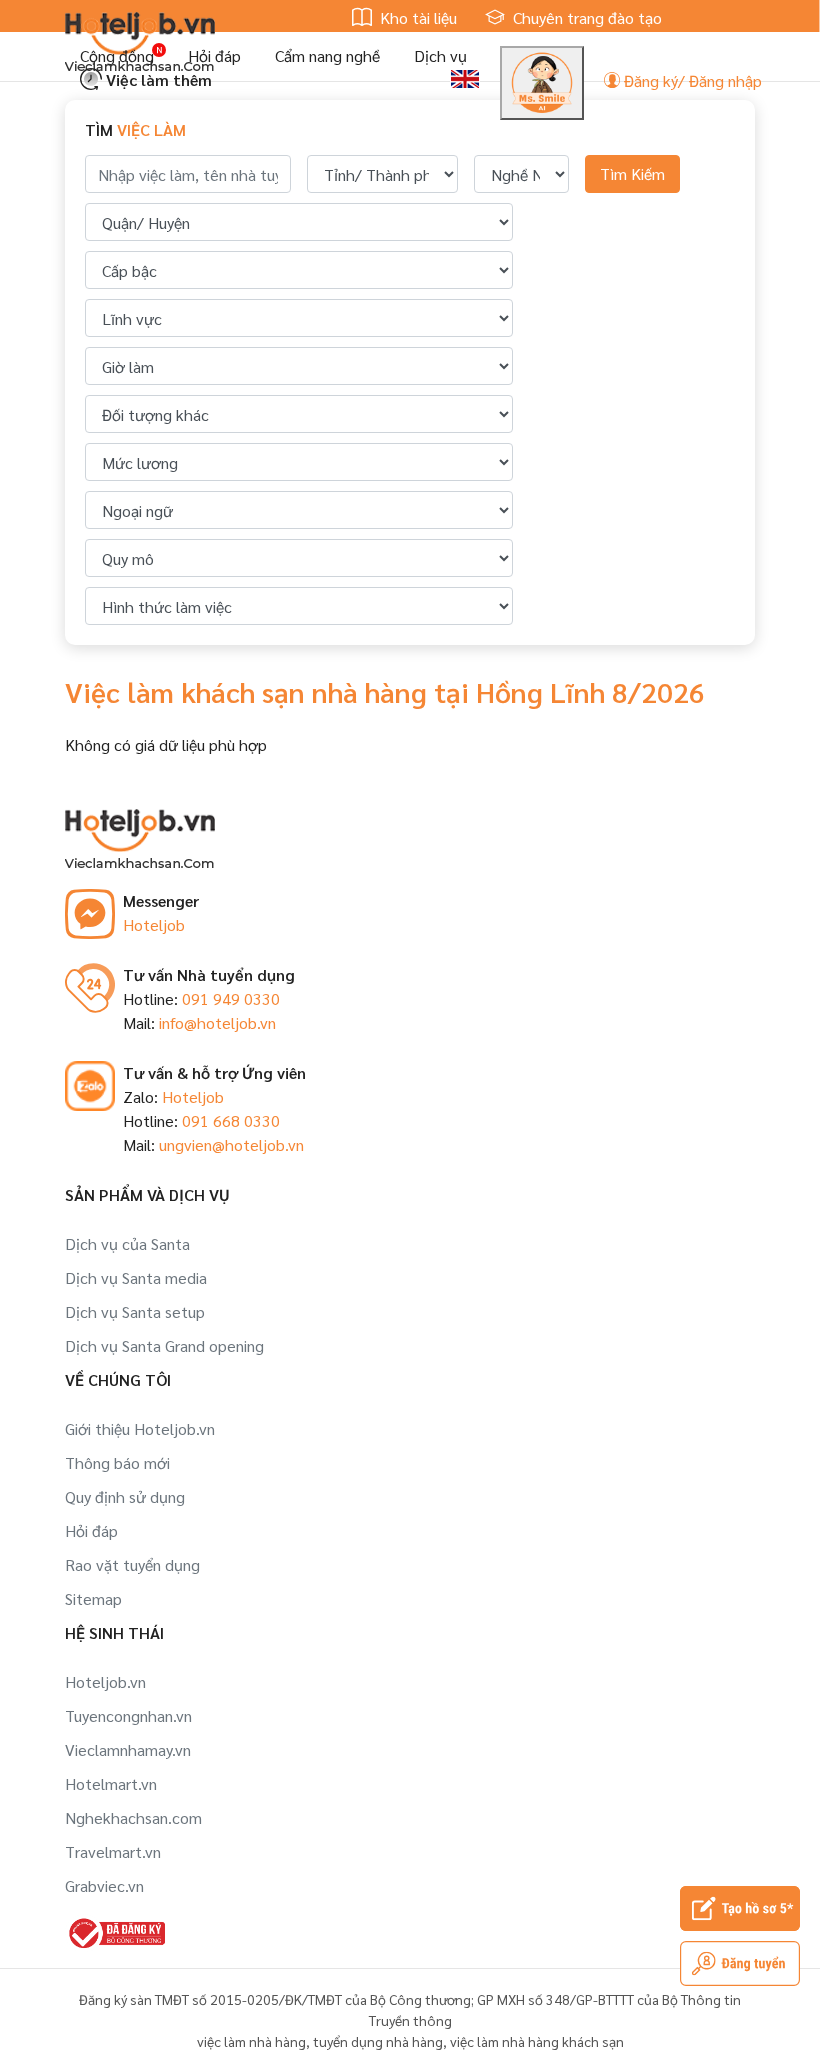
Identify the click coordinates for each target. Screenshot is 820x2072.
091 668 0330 (231, 1120)
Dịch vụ (440, 55)
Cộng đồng (117, 55)
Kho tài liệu (416, 17)
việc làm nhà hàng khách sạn (537, 2041)
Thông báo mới (117, 1462)
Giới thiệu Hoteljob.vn (140, 1428)
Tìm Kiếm (632, 173)
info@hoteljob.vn (217, 1022)
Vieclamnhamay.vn (128, 1749)
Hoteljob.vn (105, 1681)
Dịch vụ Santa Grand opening (164, 1345)
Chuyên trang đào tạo (585, 17)
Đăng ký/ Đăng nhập (691, 80)
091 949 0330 (231, 998)
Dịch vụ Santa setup (135, 1311)
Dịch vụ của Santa (127, 1243)
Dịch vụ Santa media (136, 1277)
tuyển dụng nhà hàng (378, 2041)
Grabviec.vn (104, 1885)
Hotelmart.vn (111, 1783)
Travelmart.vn (113, 1851)
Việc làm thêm (157, 79)
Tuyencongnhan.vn (128, 1715)
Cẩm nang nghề (327, 55)
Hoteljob (154, 924)
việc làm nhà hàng (251, 2041)
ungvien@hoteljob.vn (231, 1144)
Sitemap (93, 1598)
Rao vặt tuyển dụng (132, 1564)
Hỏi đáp (214, 55)
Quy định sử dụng (125, 1496)
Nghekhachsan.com (133, 1817)
